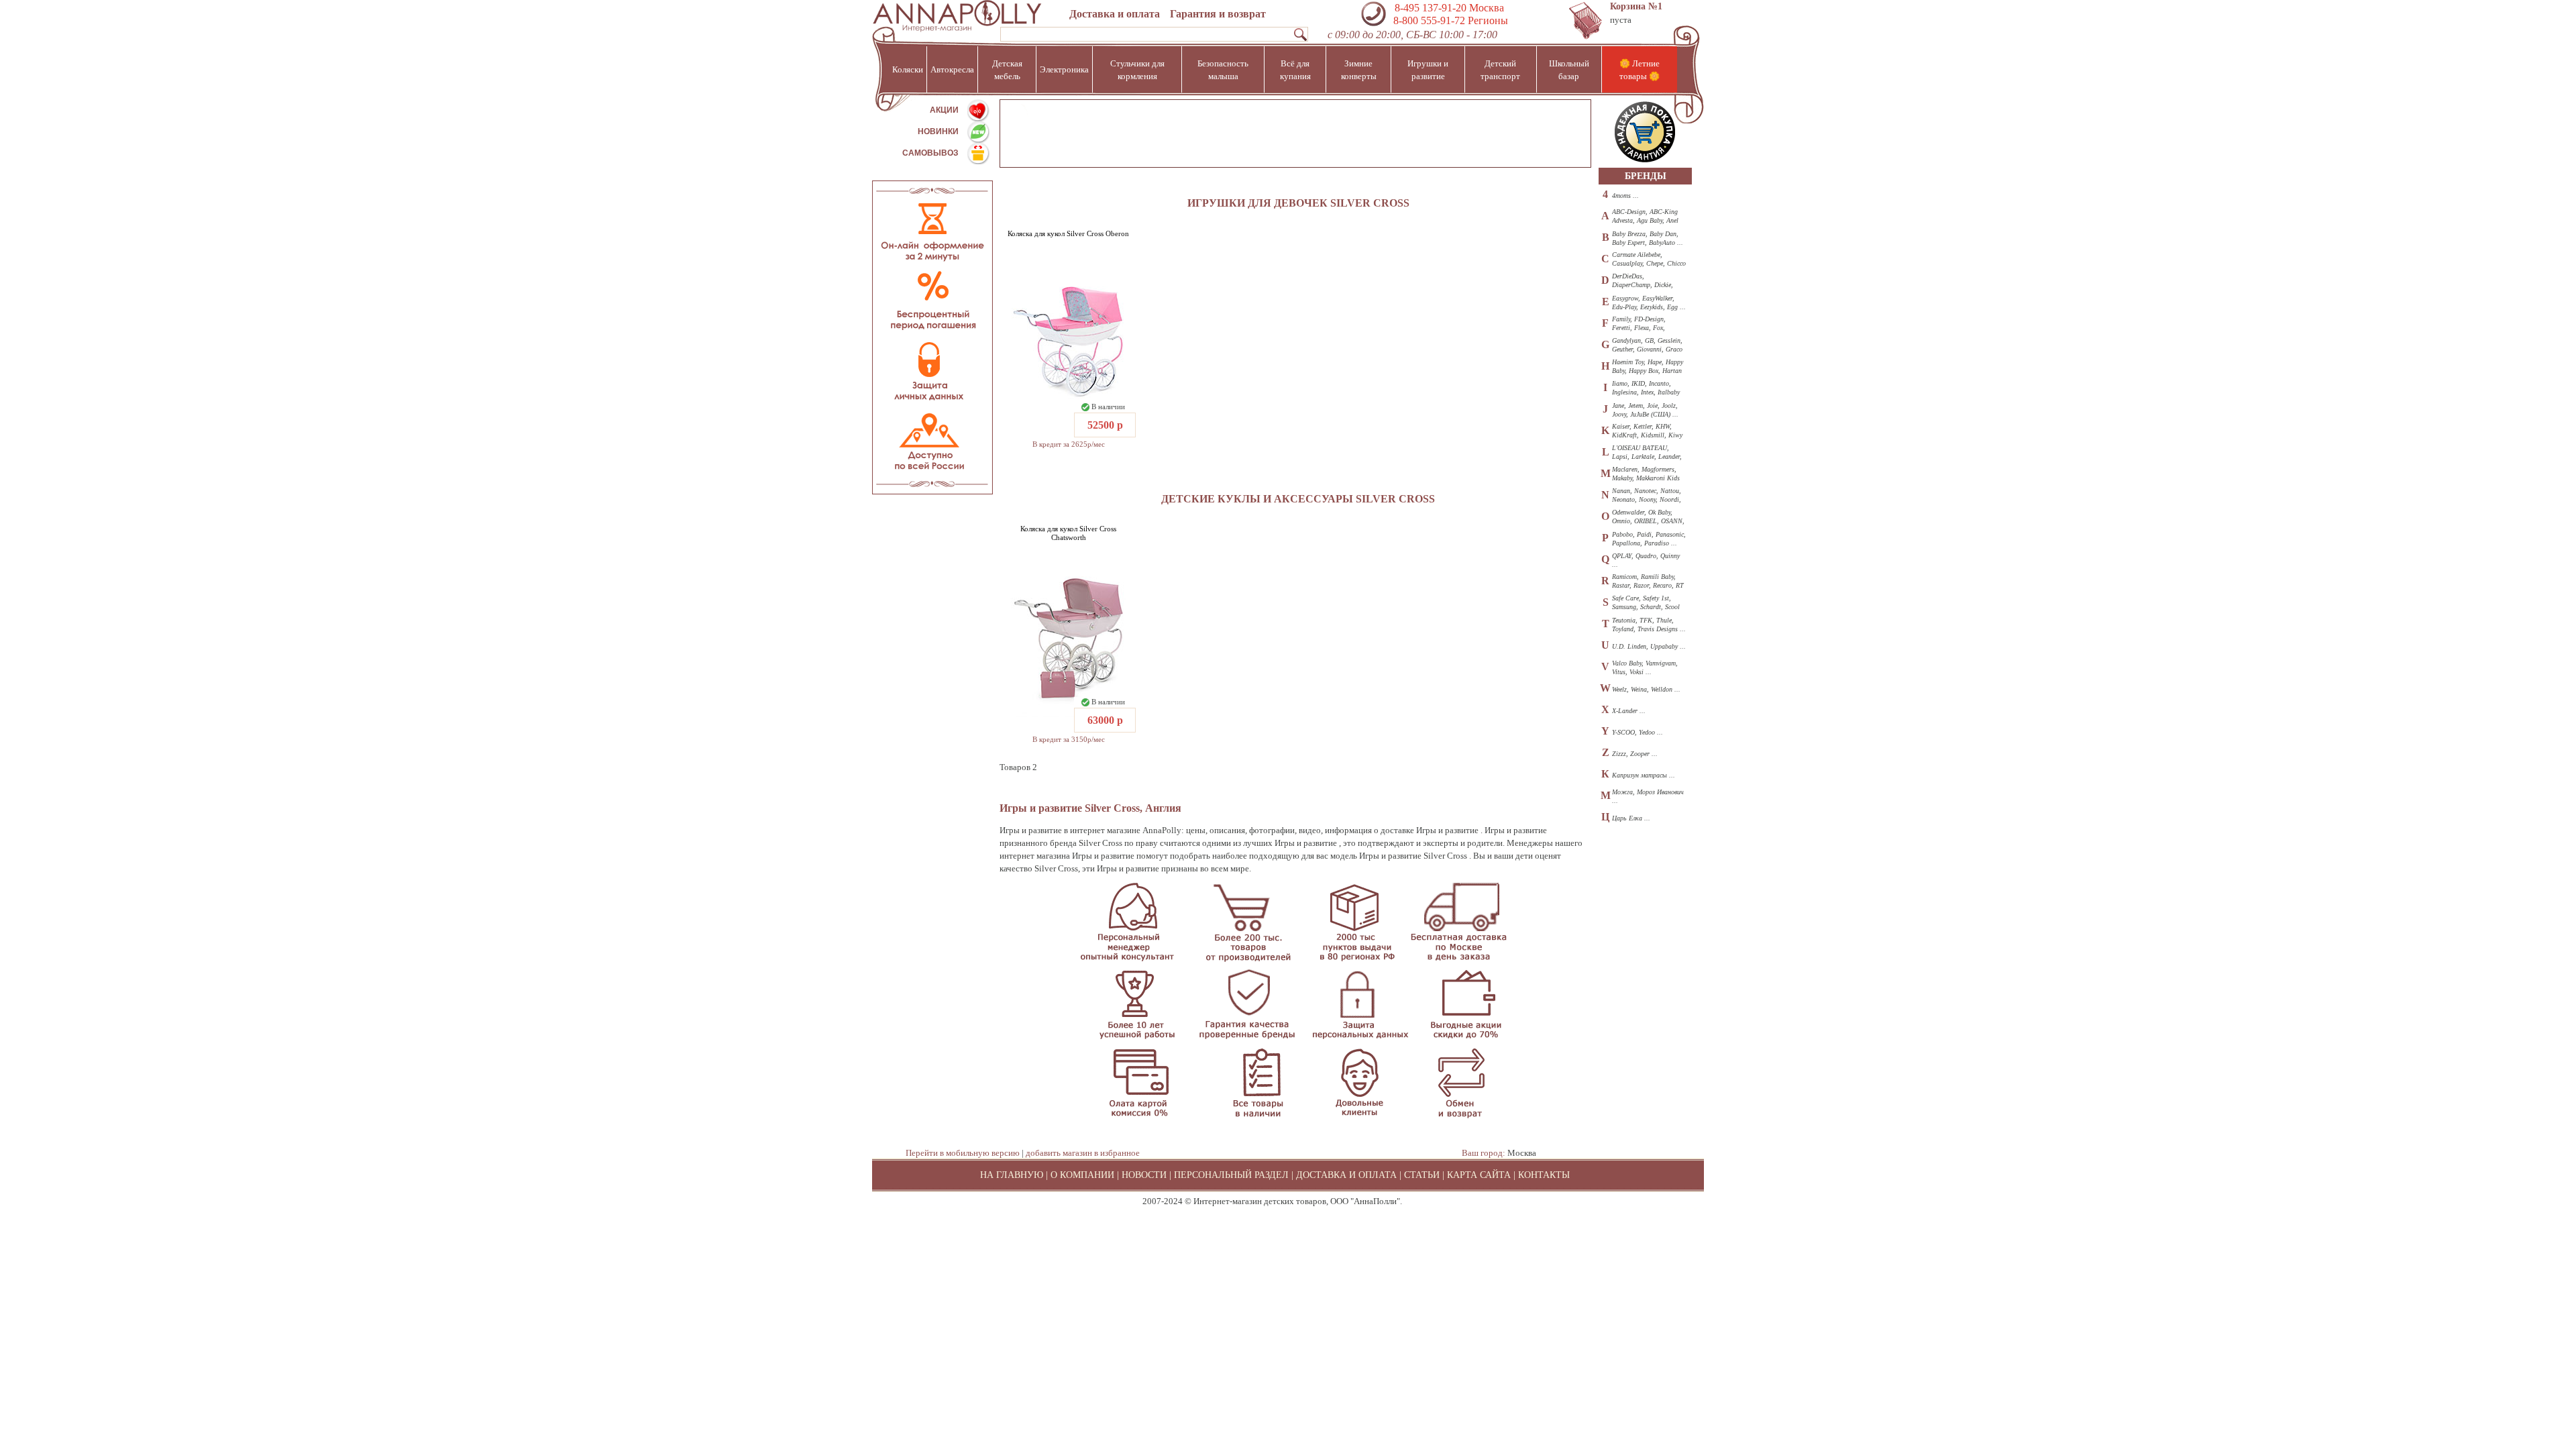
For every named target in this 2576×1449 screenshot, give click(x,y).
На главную (1012, 1175)
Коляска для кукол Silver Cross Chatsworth (1068, 533)
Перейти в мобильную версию (963, 1153)
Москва (1522, 1153)
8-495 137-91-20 (1431, 8)
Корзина (1636, 6)
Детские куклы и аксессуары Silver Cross (1298, 499)
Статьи (1422, 1175)
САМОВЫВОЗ (930, 153)
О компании (1082, 1175)
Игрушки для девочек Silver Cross (1298, 203)
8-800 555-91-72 (1428, 20)
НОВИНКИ (938, 131)
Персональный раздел (1231, 1175)
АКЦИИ (944, 110)
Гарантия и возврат (1218, 14)
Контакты (1544, 1175)
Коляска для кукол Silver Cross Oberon (1068, 233)
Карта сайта (1479, 1175)
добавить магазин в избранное (1083, 1153)
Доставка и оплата (1115, 14)
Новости (1144, 1175)
